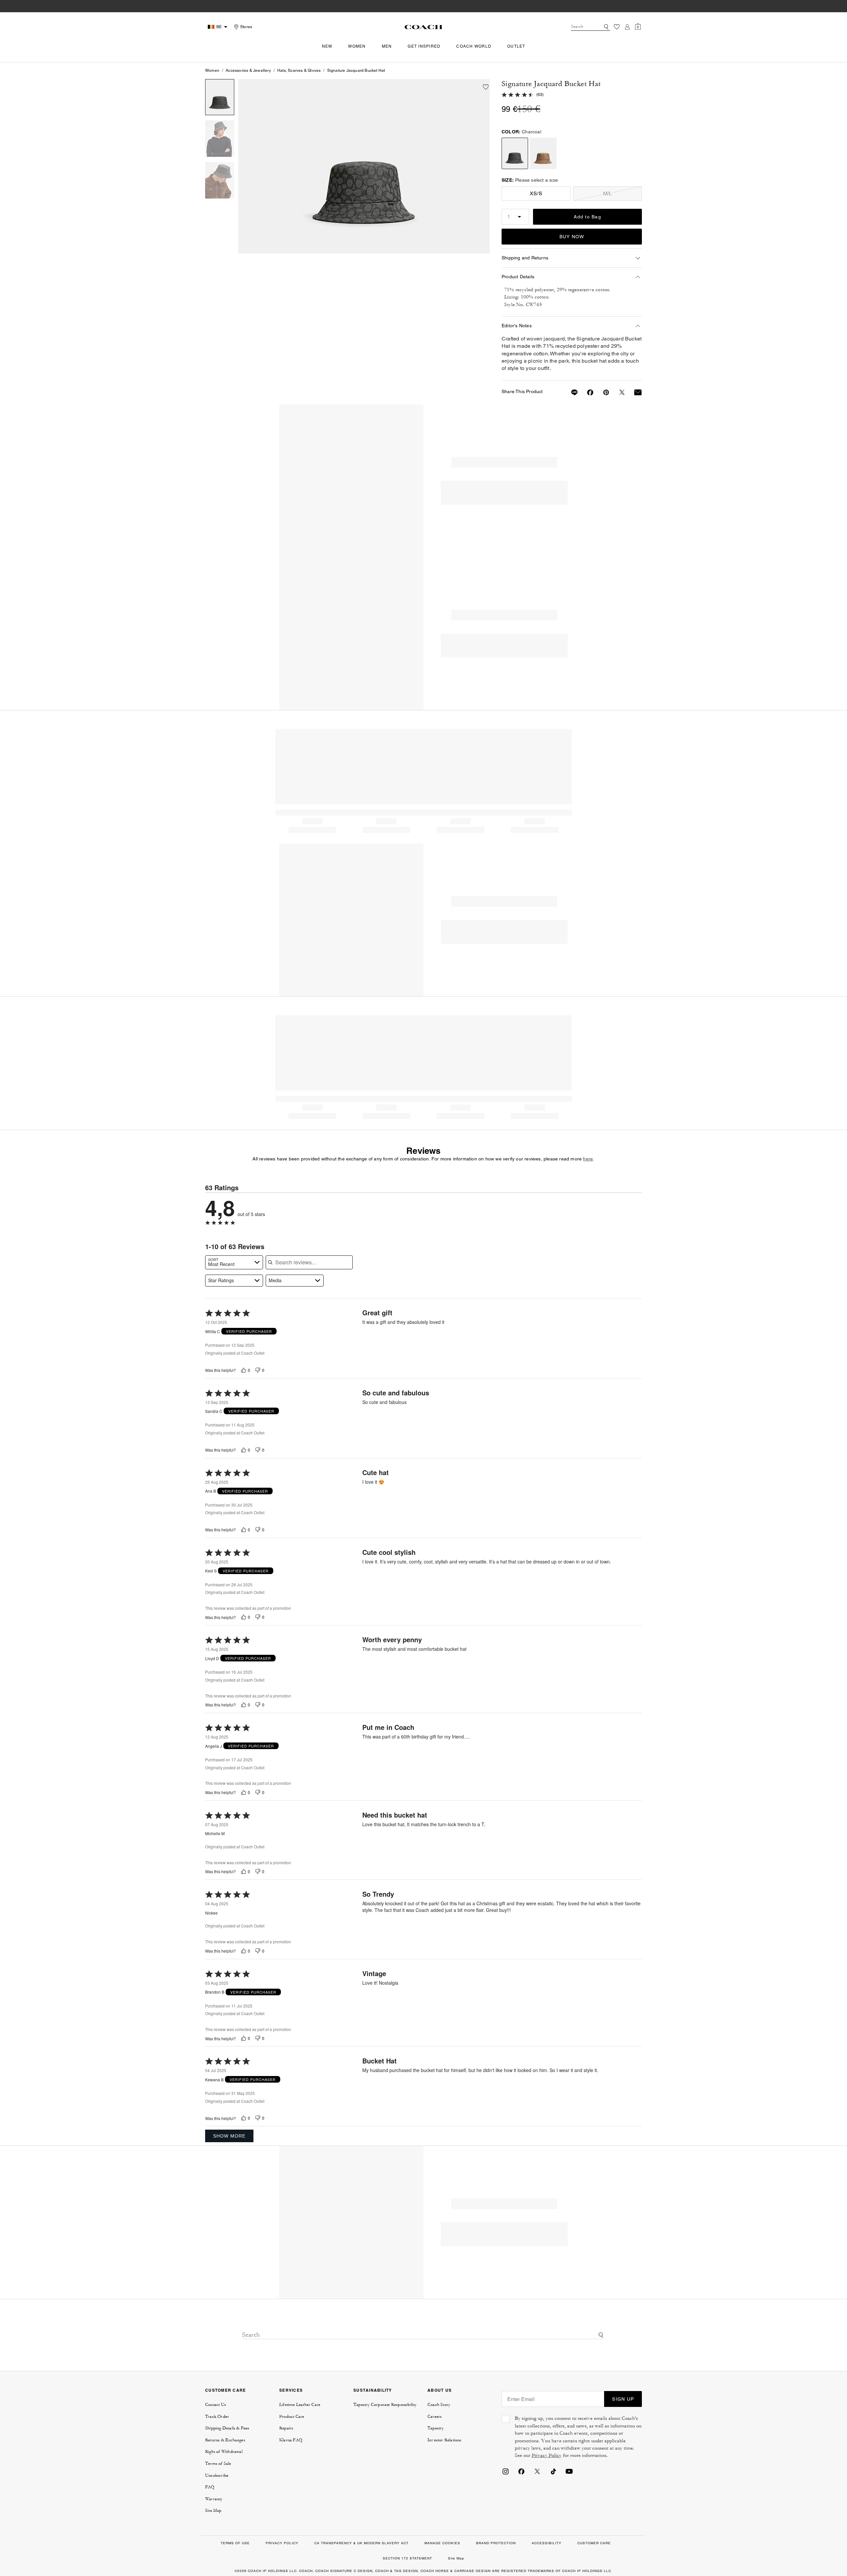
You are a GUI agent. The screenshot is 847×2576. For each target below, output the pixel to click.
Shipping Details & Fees (227, 2428)
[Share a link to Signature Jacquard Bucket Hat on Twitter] (618, 392)
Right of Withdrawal (224, 2452)
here (588, 1159)
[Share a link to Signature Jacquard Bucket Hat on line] (570, 392)
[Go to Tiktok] (553, 2471)
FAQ (210, 2487)
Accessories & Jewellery (248, 70)
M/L (608, 193)
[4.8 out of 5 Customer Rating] (518, 94)
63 (540, 95)
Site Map (213, 2510)
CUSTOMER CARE (225, 2390)
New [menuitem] (327, 46)
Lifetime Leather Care (300, 2405)
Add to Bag (587, 217)
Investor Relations (445, 2440)
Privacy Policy (547, 2455)
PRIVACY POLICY (282, 2543)
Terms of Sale (218, 2463)
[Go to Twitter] (537, 2471)
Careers (435, 2417)
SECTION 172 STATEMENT (407, 2558)
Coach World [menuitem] (474, 46)
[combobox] (591, 27)
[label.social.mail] (634, 392)
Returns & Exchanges (225, 2440)
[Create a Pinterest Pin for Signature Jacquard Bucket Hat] (602, 392)
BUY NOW (572, 237)
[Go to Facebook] (521, 2471)
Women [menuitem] (357, 46)
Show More (229, 2136)
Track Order (217, 2417)
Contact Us (216, 2405)
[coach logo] (423, 27)
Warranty (214, 2499)
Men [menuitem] (387, 46)
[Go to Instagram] (506, 2471)
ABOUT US (440, 2390)
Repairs (286, 2428)
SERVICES (291, 2390)
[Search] (606, 27)
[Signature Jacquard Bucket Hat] (364, 166)
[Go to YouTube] (569, 2471)
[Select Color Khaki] (543, 153)
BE (219, 27)
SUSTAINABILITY (373, 2390)
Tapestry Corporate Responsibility (385, 2405)
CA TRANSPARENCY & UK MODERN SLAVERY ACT (361, 2543)
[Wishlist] (617, 27)
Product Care (292, 2417)
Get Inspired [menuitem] (424, 46)
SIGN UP (623, 2399)
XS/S (536, 193)
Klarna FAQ (291, 2440)
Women (212, 70)
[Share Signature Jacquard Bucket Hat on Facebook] (586, 392)
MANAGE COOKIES (442, 2543)
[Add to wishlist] (486, 87)
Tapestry (436, 2428)
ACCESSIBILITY (547, 2543)
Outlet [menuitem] (516, 46)
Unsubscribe (217, 2475)
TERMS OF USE (235, 2543)
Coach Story (439, 2405)
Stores (246, 27)
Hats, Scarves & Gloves (299, 70)
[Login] (627, 27)
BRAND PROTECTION (496, 2543)
